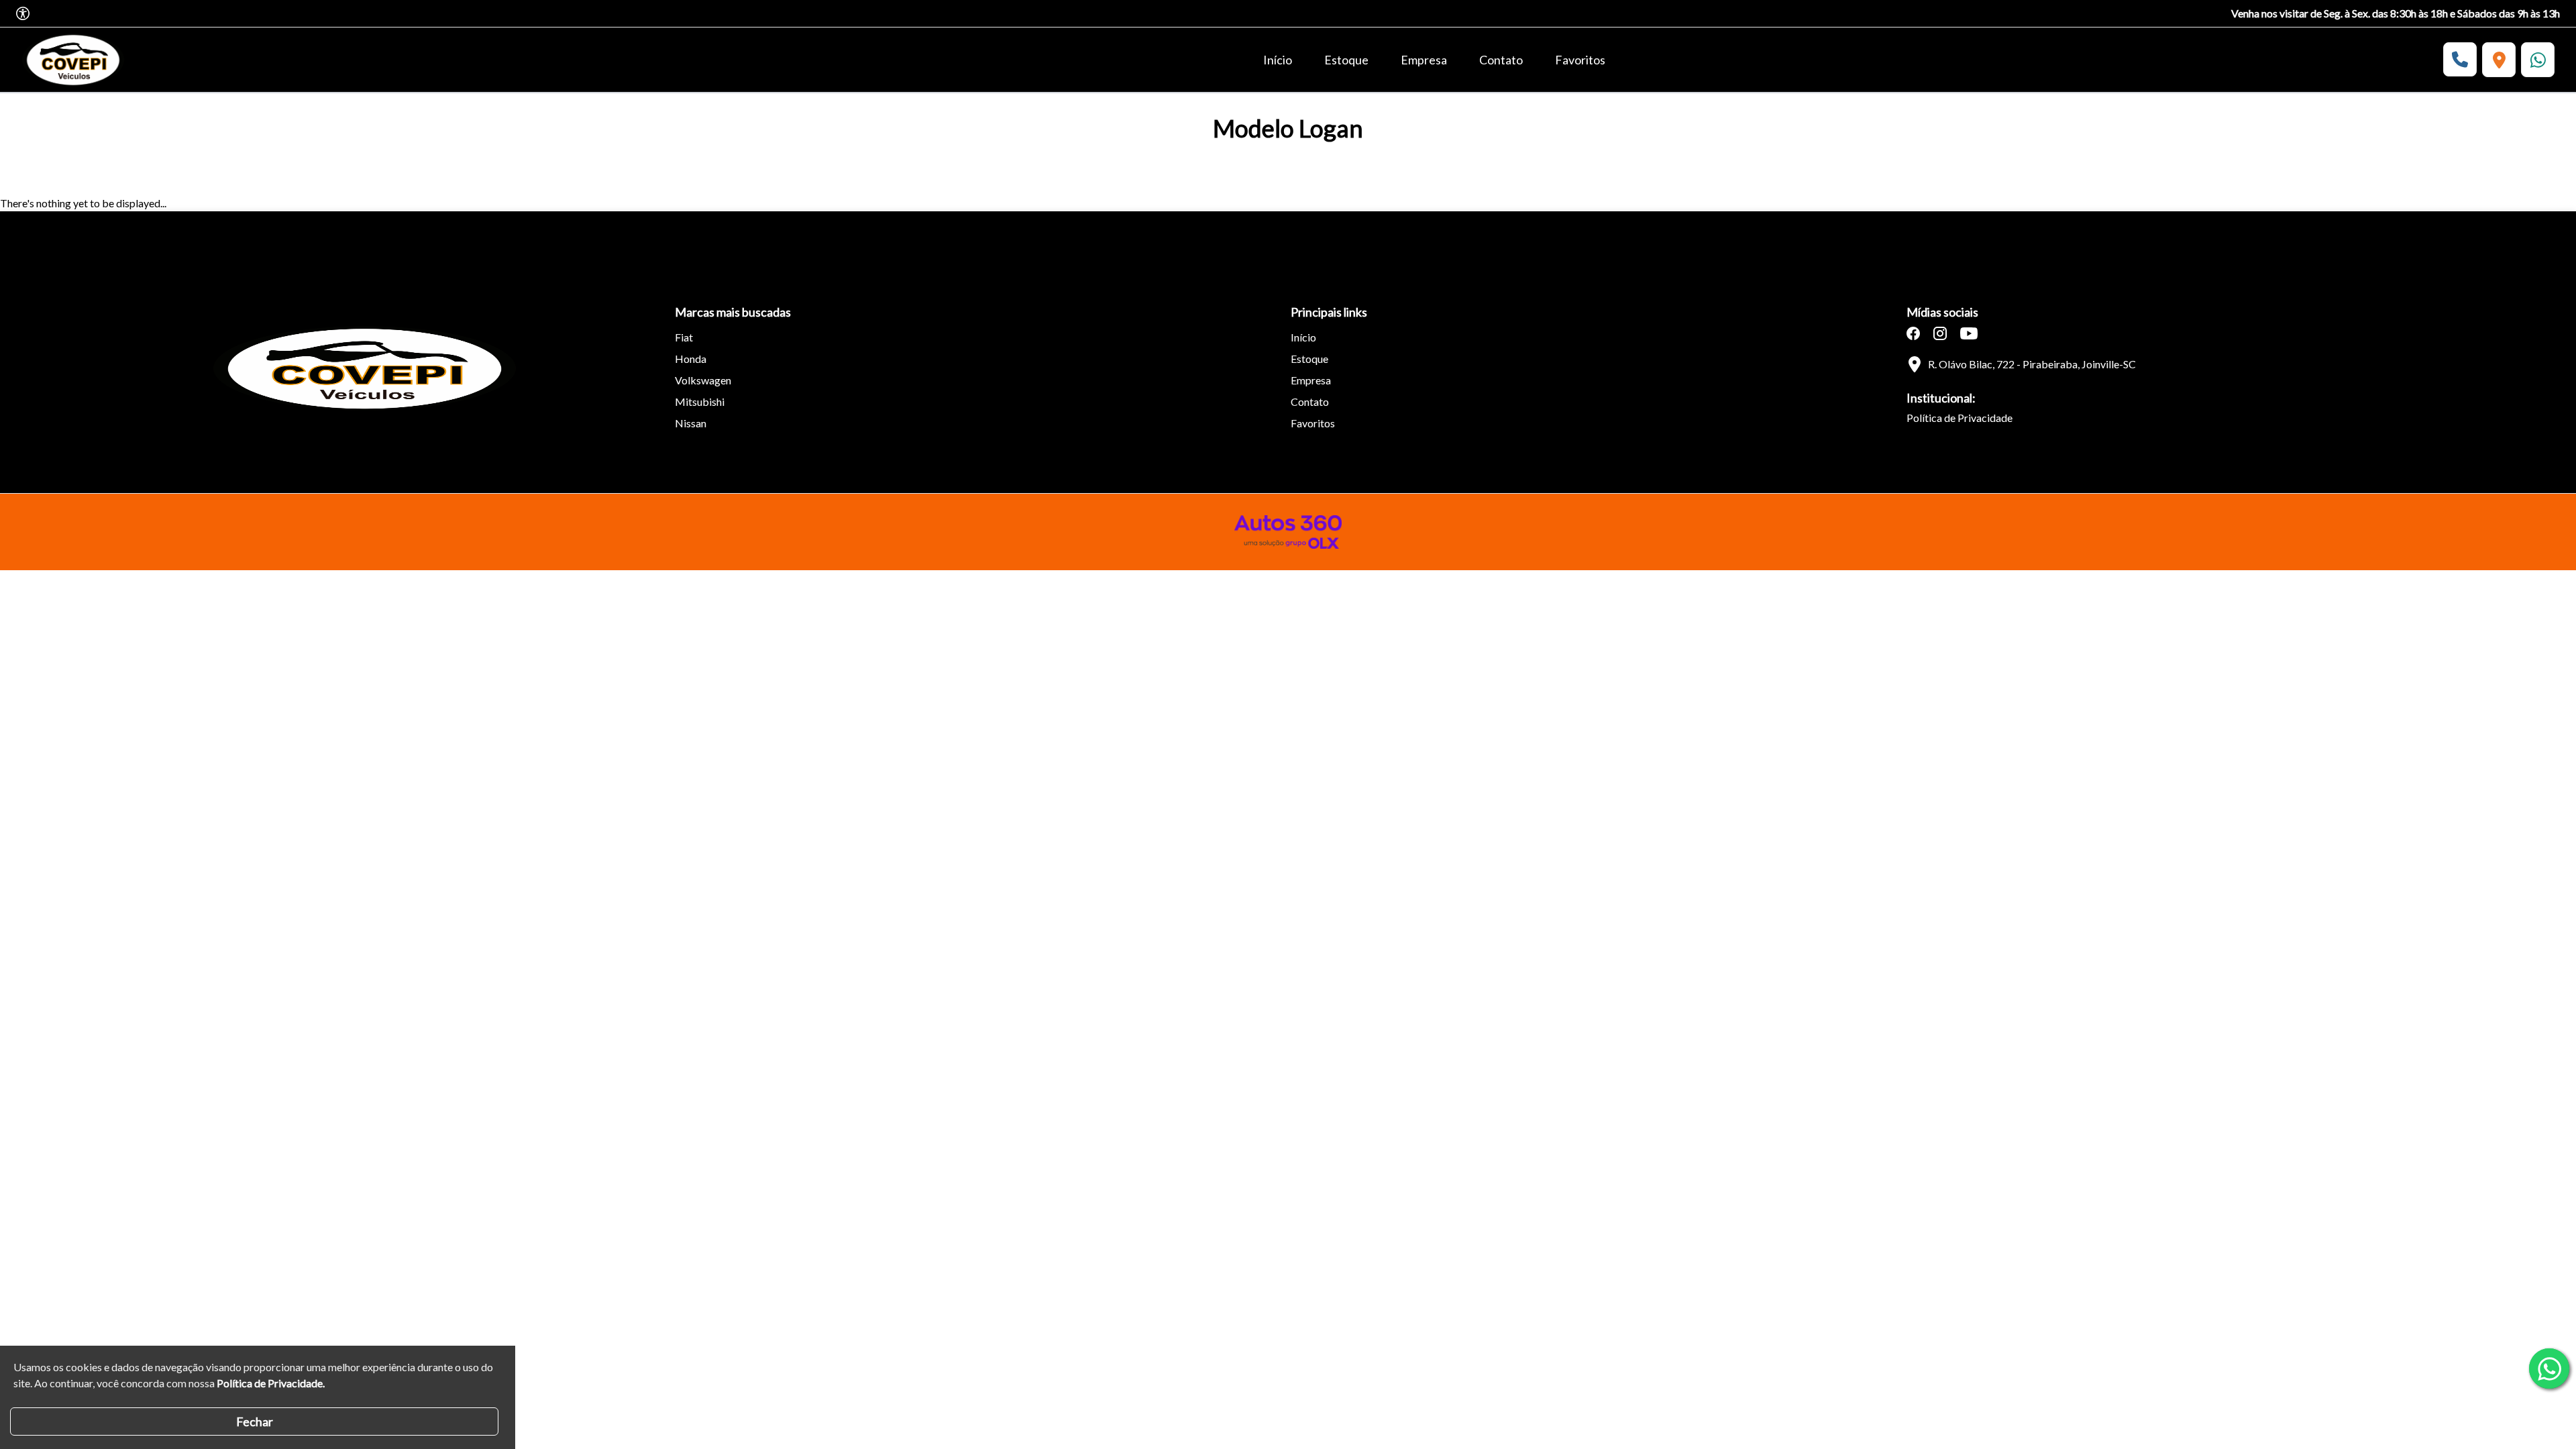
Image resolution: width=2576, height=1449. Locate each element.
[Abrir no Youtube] (1969, 333)
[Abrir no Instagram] (1940, 333)
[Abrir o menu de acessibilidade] (23, 13)
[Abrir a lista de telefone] (2460, 59)
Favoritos (1580, 60)
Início (1278, 60)
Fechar (255, 1421)
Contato (1501, 60)
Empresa (1424, 60)
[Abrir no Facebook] (1913, 333)
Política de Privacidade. (271, 1383)
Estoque (1346, 60)
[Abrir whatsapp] (2549, 1368)
